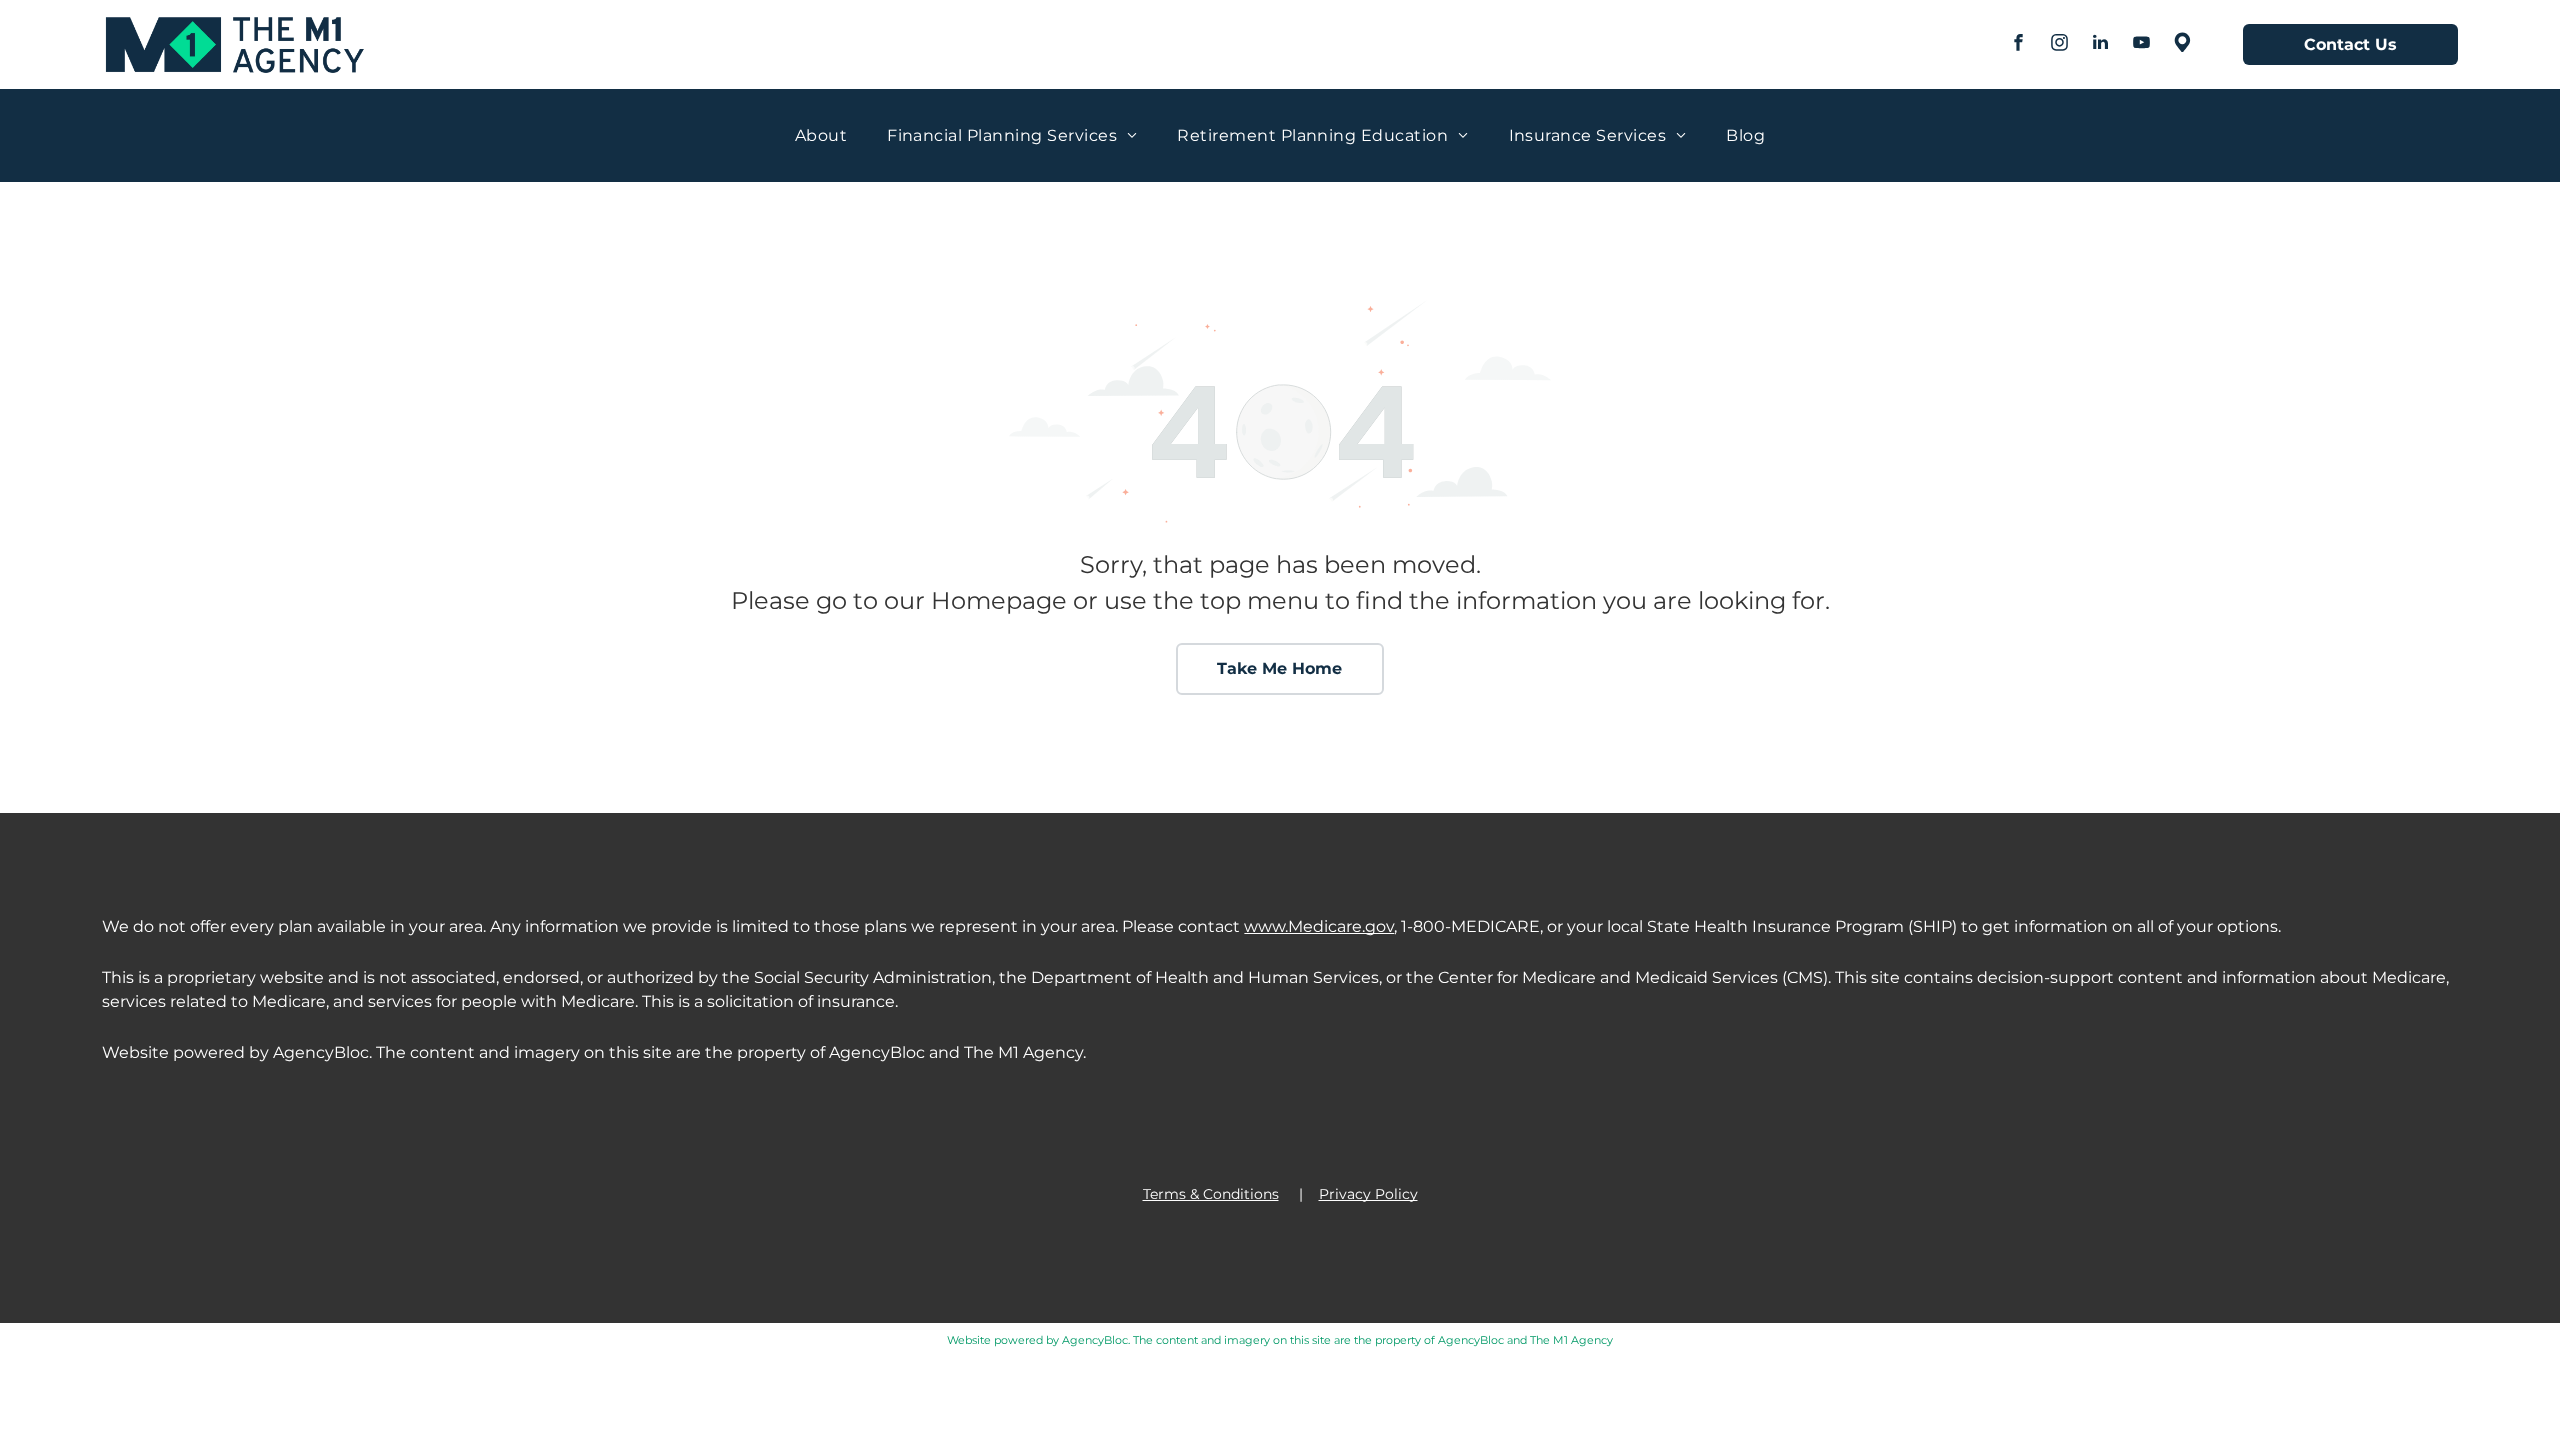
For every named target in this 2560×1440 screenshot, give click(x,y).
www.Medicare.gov (1319, 926)
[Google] (2183, 44)
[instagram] (2060, 44)
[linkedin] (2101, 44)
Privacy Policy (1368, 1194)
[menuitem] (821, 135)
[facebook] (2019, 44)
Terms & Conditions (1211, 1194)
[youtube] (2142, 44)
